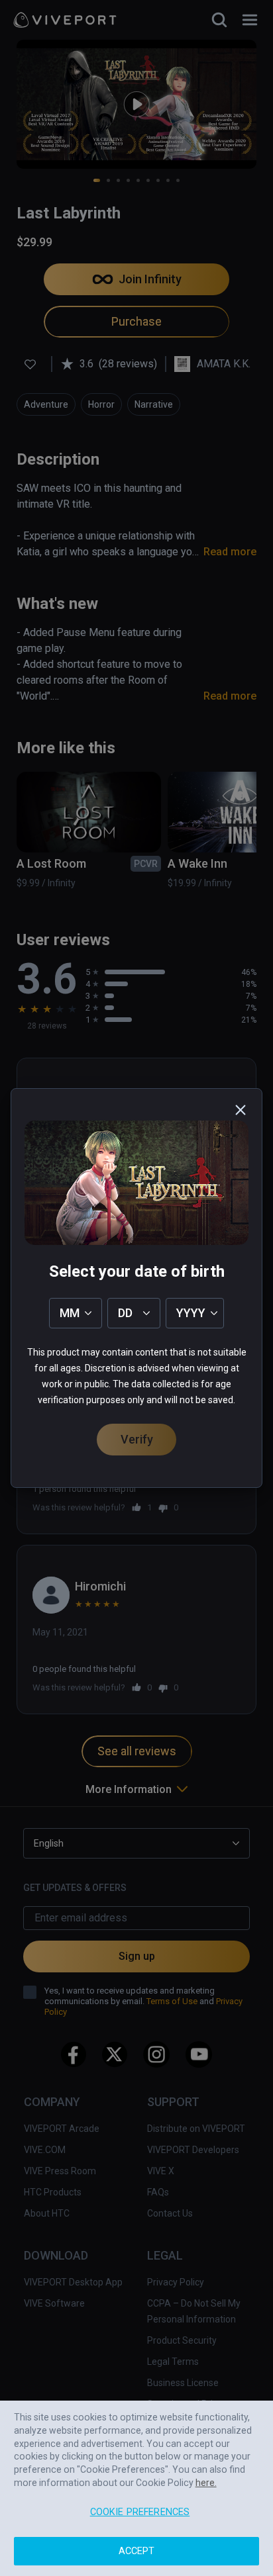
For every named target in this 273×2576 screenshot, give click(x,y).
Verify (137, 1439)
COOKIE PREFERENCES (140, 2512)
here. (206, 2483)
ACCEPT (137, 2551)
